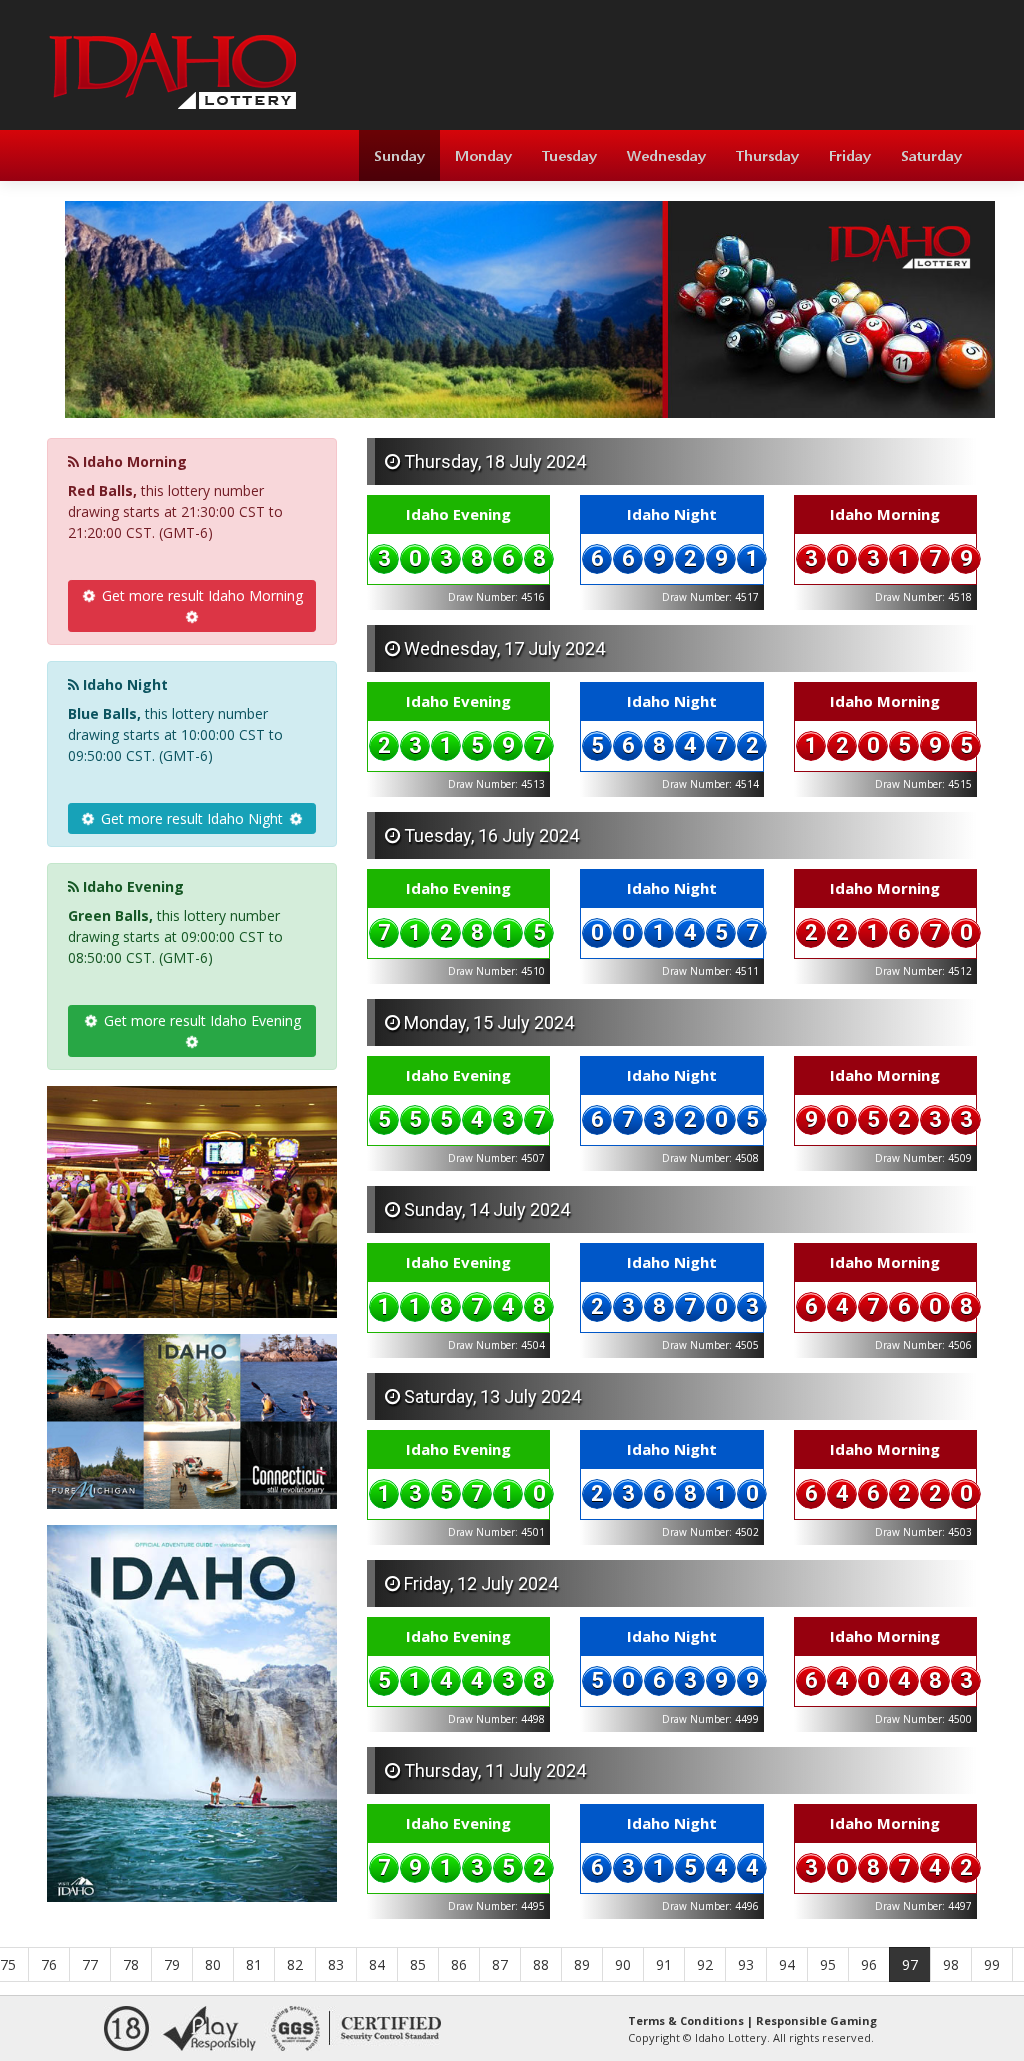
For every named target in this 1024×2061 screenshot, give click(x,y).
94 (787, 1964)
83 (336, 1964)
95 (828, 1964)
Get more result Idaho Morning (200, 595)
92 (705, 1964)
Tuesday (569, 155)
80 (213, 1964)
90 (623, 1964)
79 (172, 1964)
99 (992, 1964)
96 (869, 1964)
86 (459, 1964)
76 (49, 1964)
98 (951, 1964)
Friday (850, 155)
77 (90, 1964)
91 (664, 1964)
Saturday (931, 155)
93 (746, 1964)
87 (500, 1964)
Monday (483, 155)
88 (541, 1964)
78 (131, 1964)
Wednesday (666, 155)
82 (295, 1964)
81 (254, 1964)
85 (418, 1964)
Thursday (767, 155)
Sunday (399, 155)
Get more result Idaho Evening (200, 1020)
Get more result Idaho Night (192, 818)
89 (582, 1964)
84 (377, 1964)
